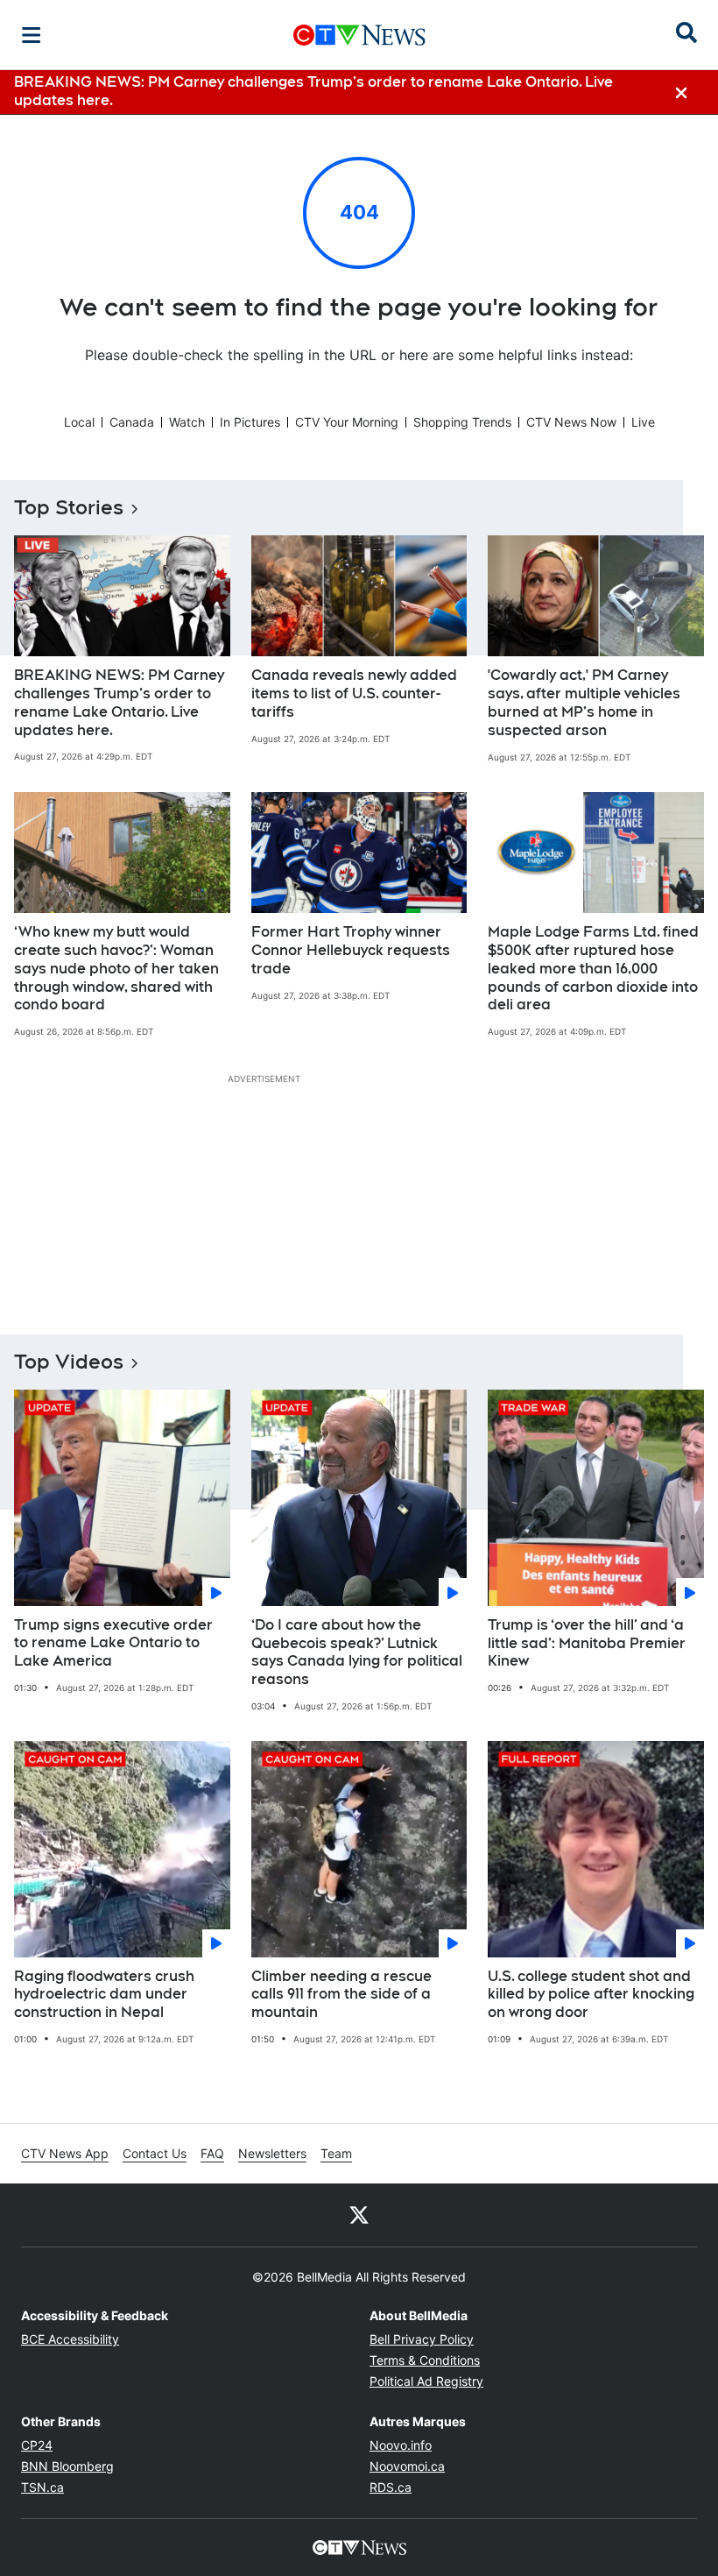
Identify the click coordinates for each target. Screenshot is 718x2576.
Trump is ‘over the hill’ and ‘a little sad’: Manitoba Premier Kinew (587, 1643)
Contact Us (155, 2153)
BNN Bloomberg (67, 2466)
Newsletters (272, 2153)
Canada (132, 422)
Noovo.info (401, 2445)
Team (336, 2153)
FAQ (212, 2153)
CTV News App (65, 2153)
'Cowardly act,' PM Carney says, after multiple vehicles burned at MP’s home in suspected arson (584, 702)
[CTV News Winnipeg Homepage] (359, 35)
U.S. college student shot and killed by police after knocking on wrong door (591, 1995)
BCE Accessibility (70, 2339)
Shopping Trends (462, 422)
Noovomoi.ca (407, 2466)
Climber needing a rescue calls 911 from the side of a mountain (341, 1995)
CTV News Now (571, 422)
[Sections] (32, 35)
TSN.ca (42, 2487)
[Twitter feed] (359, 2215)
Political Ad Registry (426, 2381)
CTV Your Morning (347, 422)
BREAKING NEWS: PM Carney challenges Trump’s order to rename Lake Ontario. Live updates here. (119, 702)
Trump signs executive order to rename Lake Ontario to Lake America (113, 1643)
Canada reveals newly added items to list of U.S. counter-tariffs (354, 694)
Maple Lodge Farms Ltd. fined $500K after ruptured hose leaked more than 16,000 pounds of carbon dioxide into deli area (593, 968)
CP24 (37, 2445)
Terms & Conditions (425, 2360)
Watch (187, 422)
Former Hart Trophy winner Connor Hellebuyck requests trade (351, 950)
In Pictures (250, 422)
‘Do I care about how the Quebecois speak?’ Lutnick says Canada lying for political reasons (357, 1652)
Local (79, 422)
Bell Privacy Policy (422, 2339)
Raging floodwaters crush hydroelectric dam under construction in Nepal (104, 1995)
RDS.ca (391, 2487)
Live (643, 422)
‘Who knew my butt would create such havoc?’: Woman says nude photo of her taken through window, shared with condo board (116, 968)
